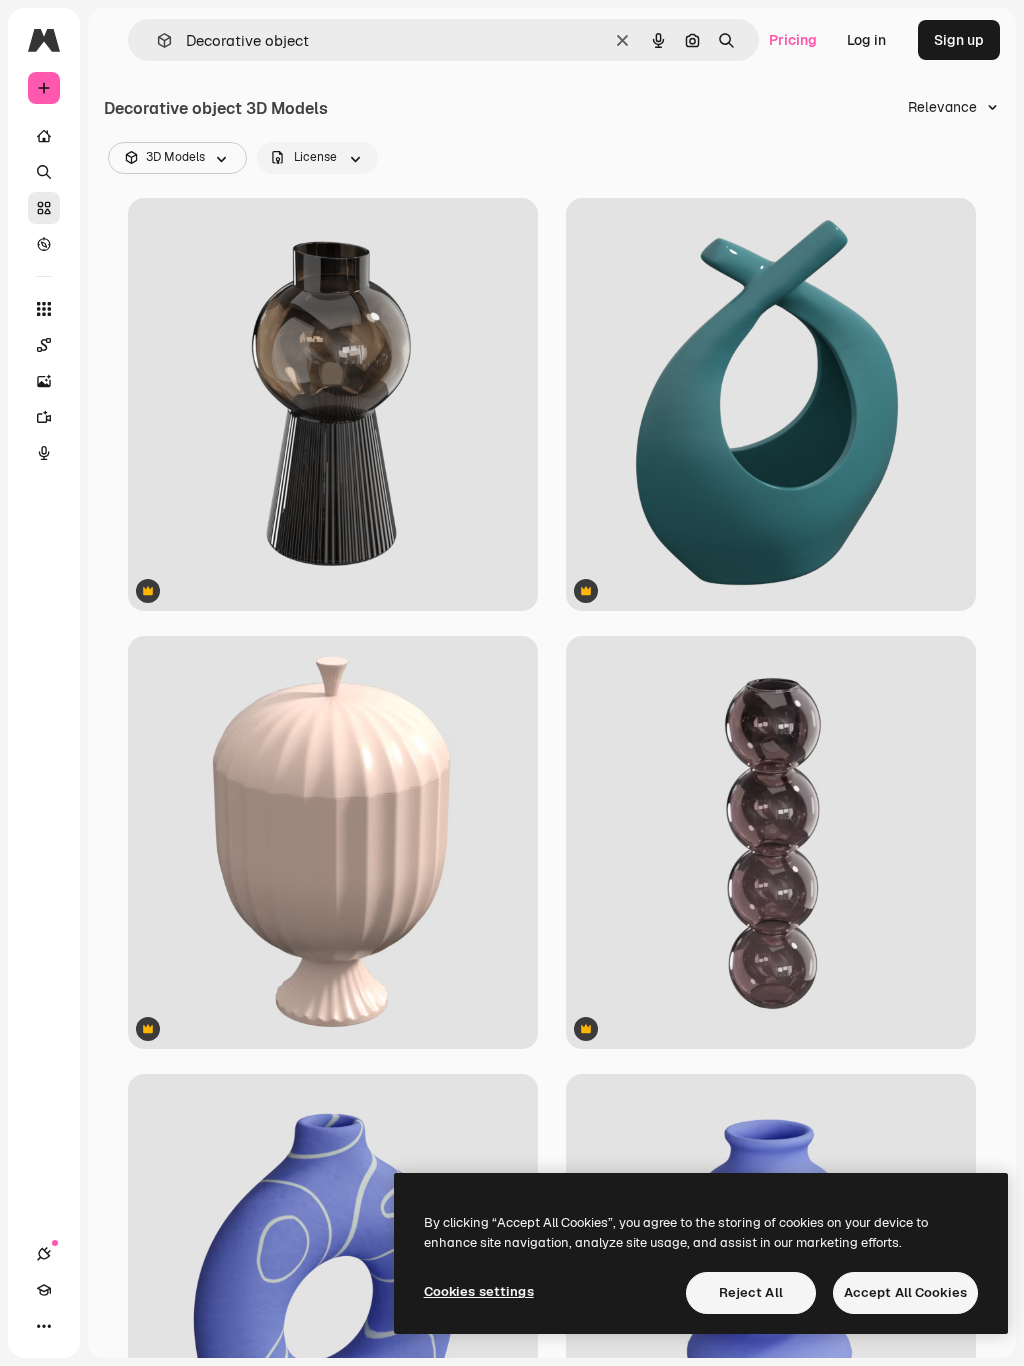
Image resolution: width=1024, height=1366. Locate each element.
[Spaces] (44, 345)
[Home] (44, 136)
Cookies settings (479, 1291)
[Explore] (44, 244)
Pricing (793, 40)
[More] (44, 1326)
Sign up (959, 40)
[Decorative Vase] (333, 404)
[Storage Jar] (333, 842)
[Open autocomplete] (156, 40)
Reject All (751, 1292)
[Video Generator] (44, 417)
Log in (866, 40)
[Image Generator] (44, 381)
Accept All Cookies (905, 1292)
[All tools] (44, 309)
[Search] (44, 172)
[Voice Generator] (44, 453)
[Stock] (44, 208)
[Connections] (44, 1254)
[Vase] (771, 404)
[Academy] (44, 1290)
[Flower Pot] (771, 842)
